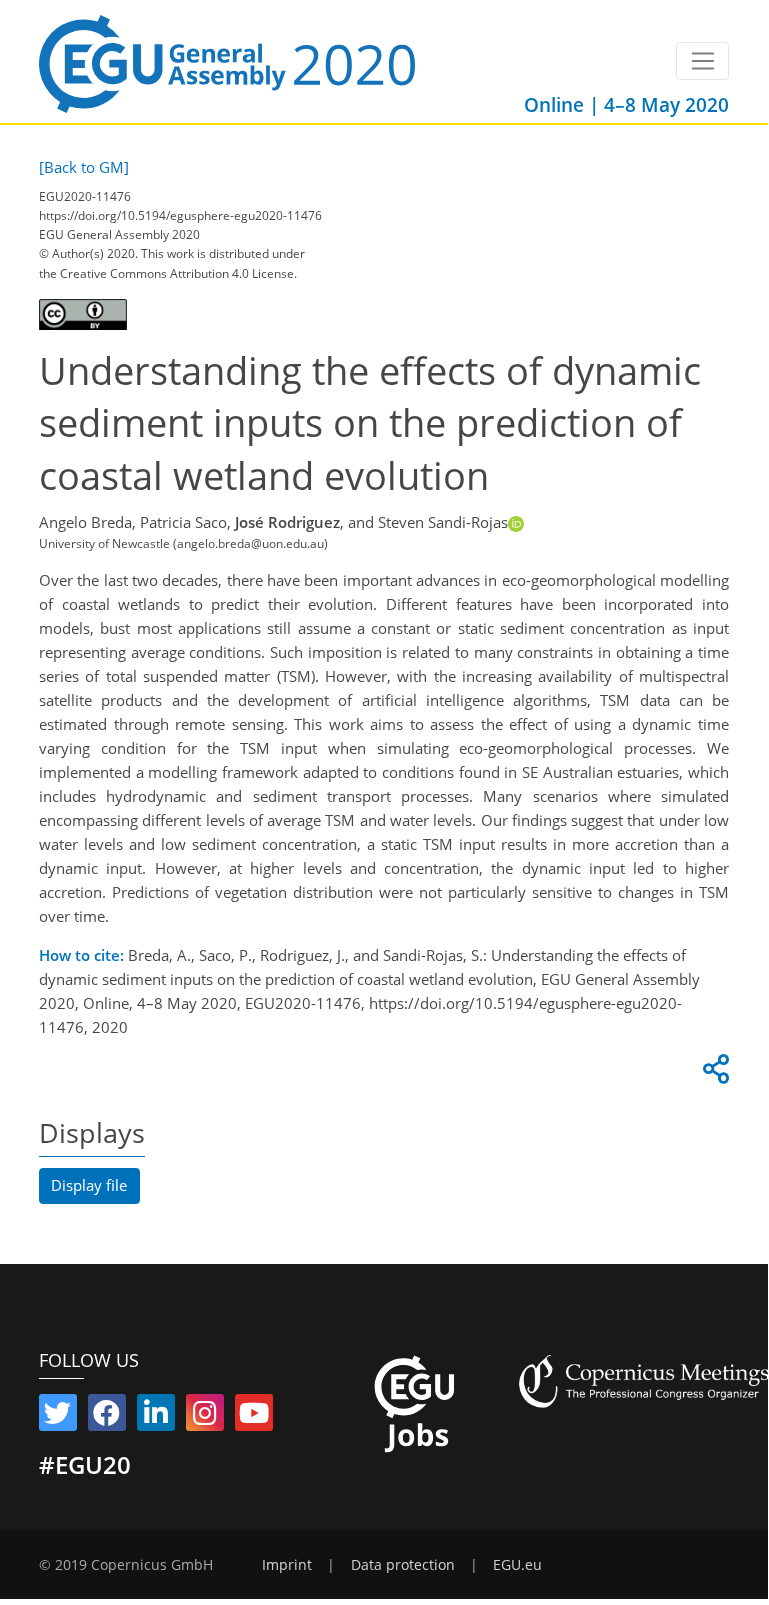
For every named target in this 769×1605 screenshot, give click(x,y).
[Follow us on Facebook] (107, 1417)
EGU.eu (517, 1565)
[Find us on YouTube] (254, 1417)
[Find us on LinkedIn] (156, 1417)
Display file (89, 1185)
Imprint (287, 1565)
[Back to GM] (84, 167)
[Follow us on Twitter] (58, 1417)
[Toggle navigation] (702, 61)
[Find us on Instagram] (205, 1417)
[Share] (713, 1074)
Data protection (403, 1565)
